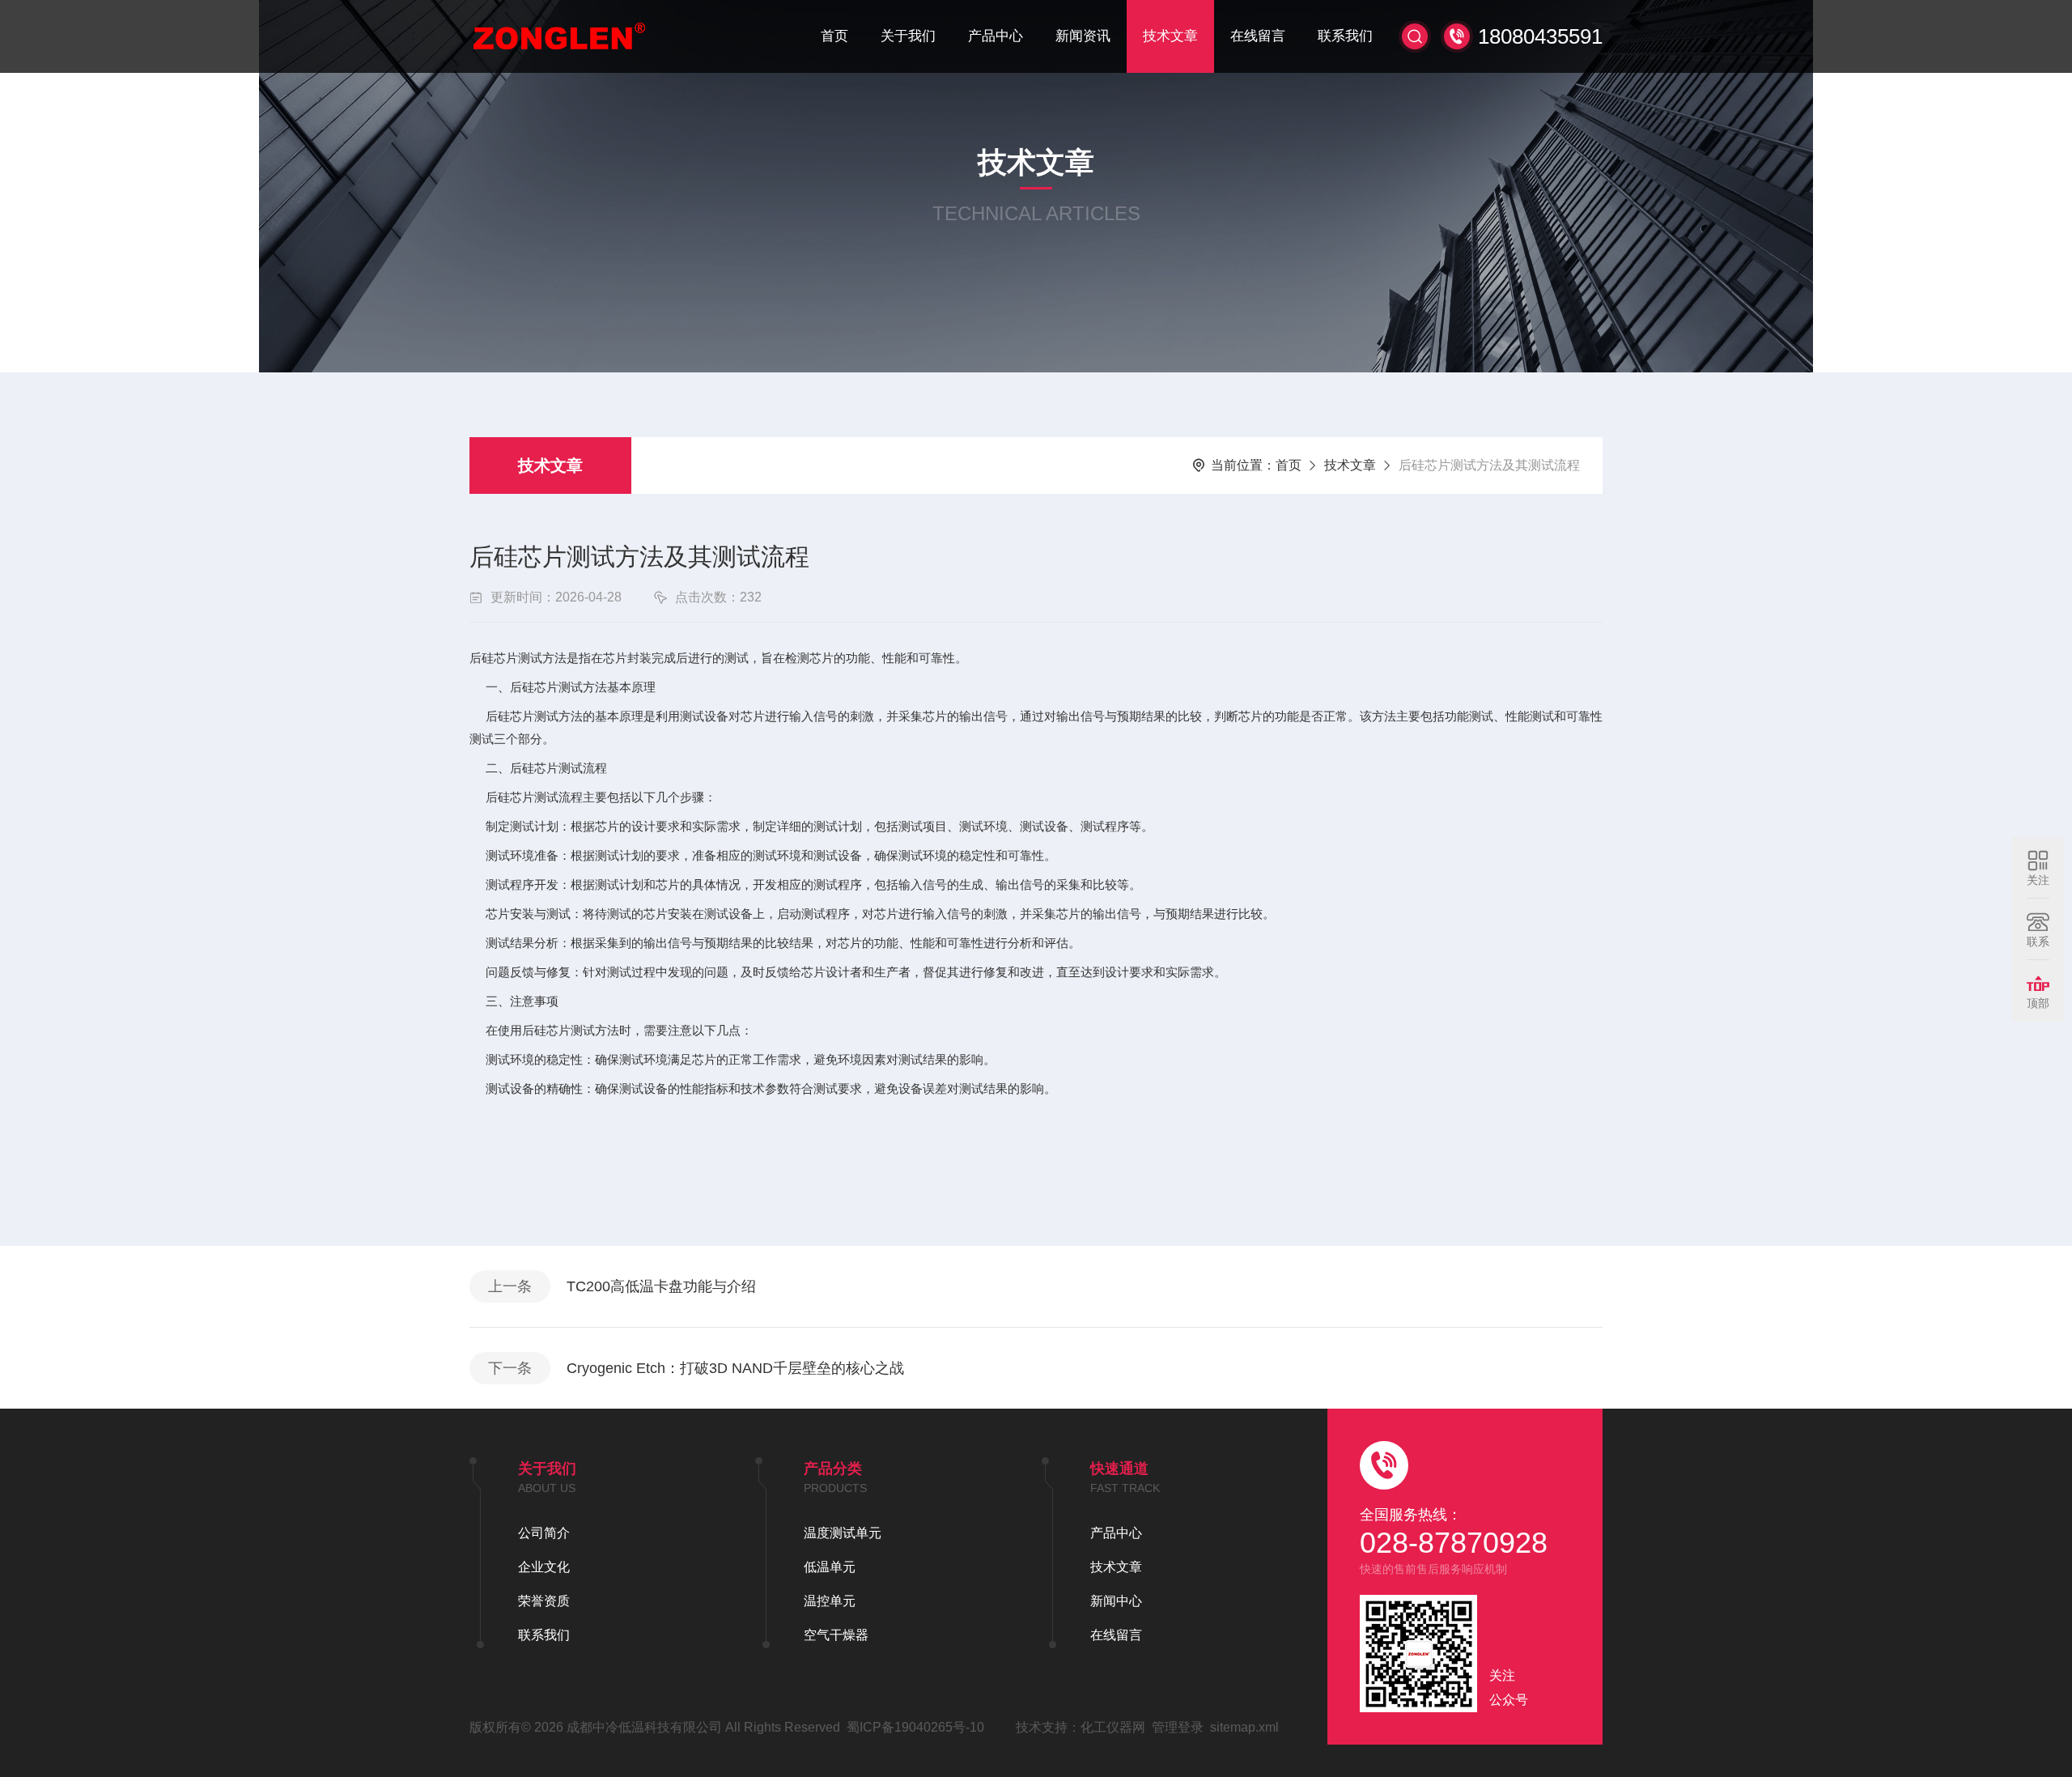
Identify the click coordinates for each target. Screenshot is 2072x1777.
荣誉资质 (544, 1601)
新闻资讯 (1083, 36)
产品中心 (996, 36)
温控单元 (830, 1601)
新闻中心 (1116, 1601)
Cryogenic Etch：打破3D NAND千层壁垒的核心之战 (735, 1368)
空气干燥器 (836, 1635)
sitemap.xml (1244, 1727)
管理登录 (1178, 1727)
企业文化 (544, 1567)
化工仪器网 (1113, 1727)
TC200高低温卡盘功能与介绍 (661, 1286)
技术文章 (1170, 36)
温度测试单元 (843, 1533)
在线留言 (1258, 36)
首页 (834, 36)
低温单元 (830, 1567)
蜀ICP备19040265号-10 (915, 1727)
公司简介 (544, 1533)
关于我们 (908, 36)
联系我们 (1345, 36)
